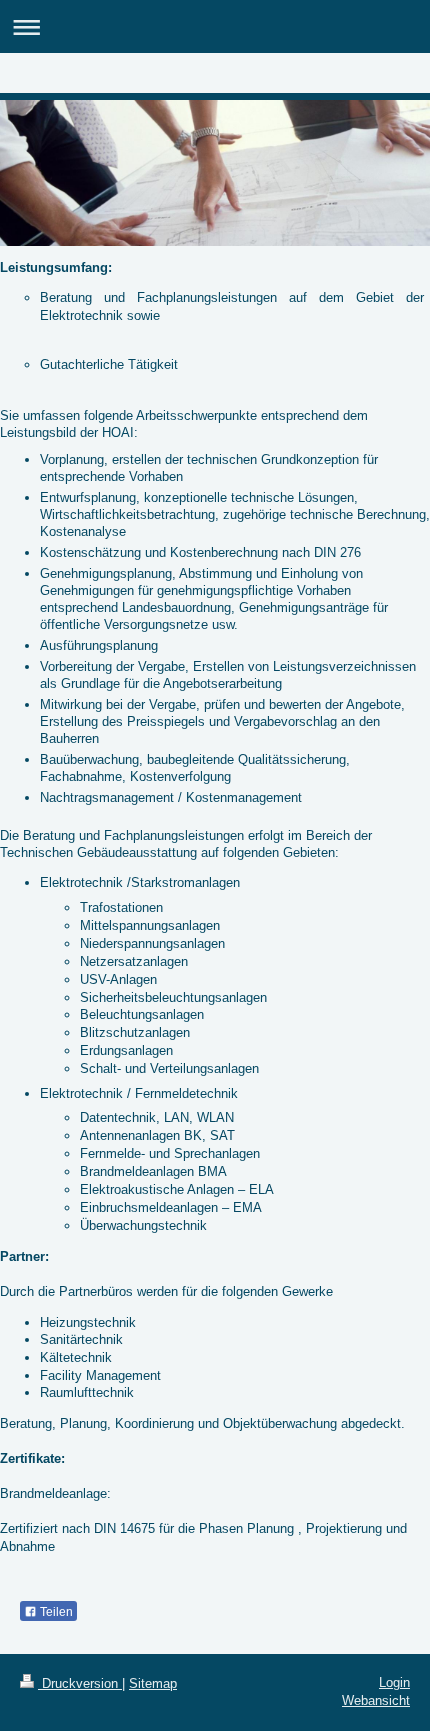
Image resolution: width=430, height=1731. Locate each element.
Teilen (55, 1612)
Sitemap (153, 1683)
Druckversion (80, 1683)
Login (394, 1682)
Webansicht (376, 1700)
